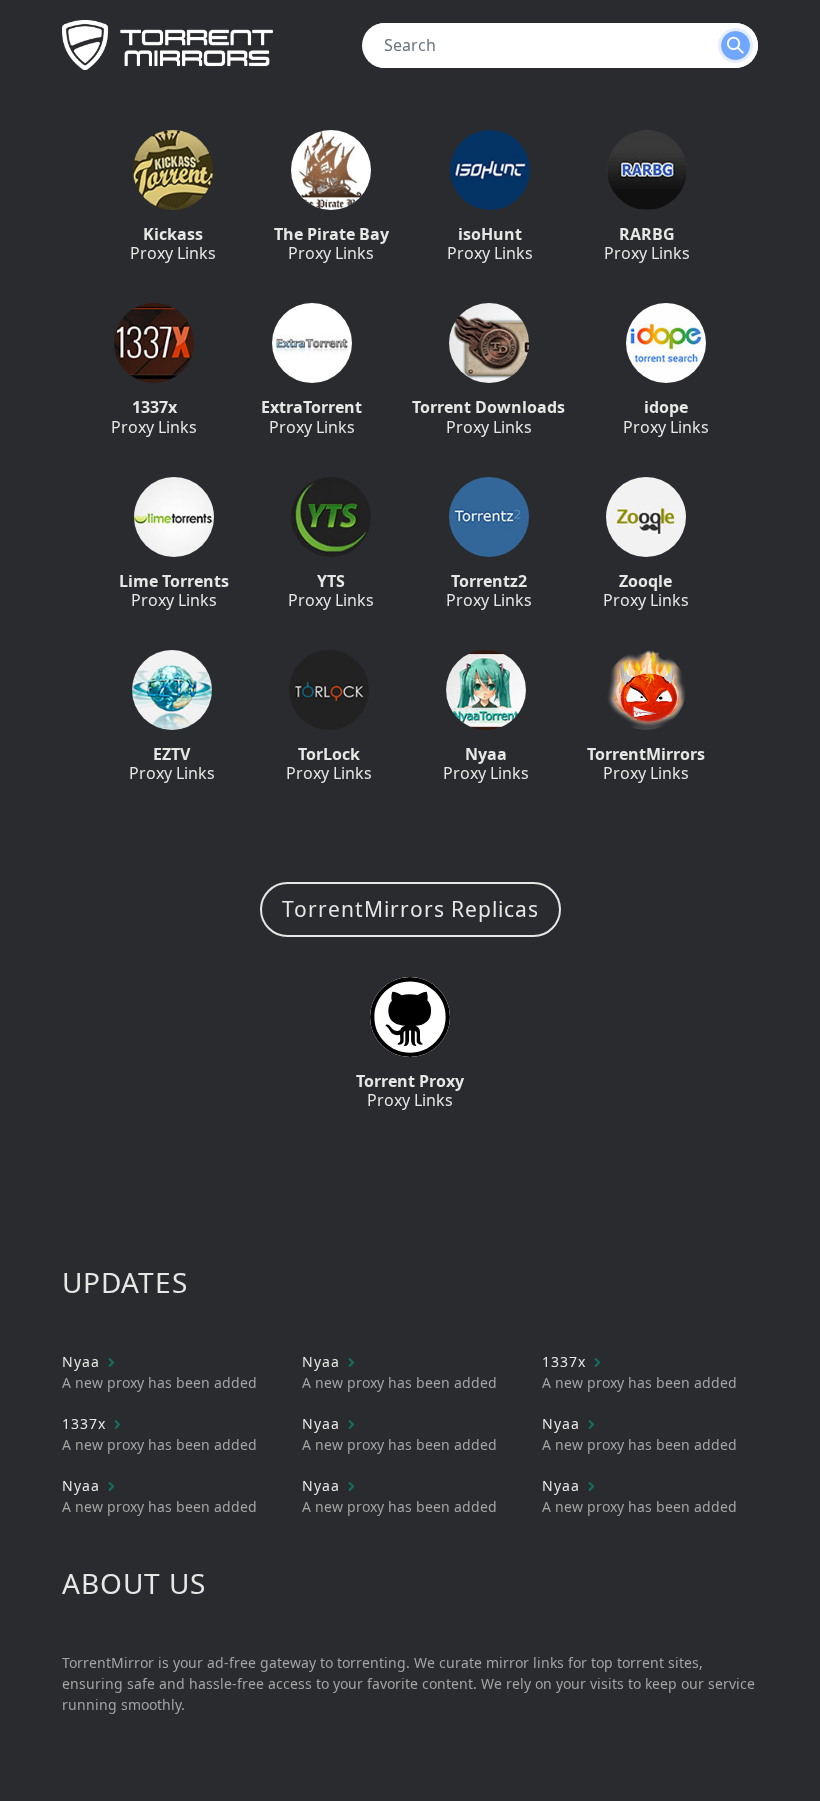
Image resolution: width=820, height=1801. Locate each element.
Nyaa (83, 1361)
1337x (566, 1361)
